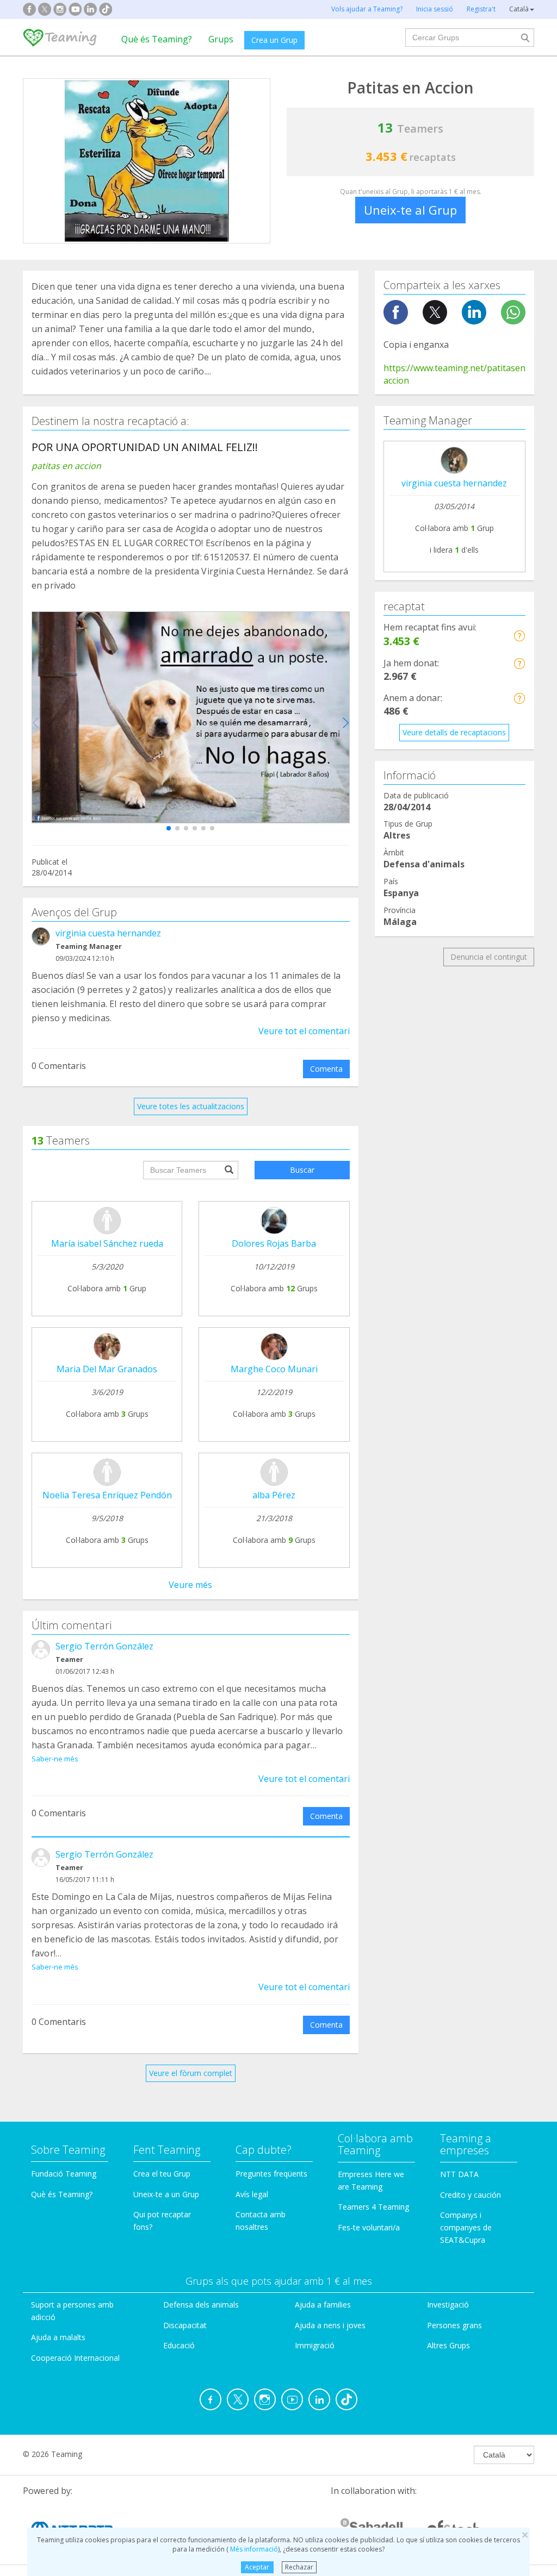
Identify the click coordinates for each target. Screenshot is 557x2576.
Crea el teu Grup (162, 2174)
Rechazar (299, 2567)
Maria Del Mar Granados (107, 1369)
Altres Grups (448, 2345)
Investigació (448, 2305)
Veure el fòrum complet (191, 2073)
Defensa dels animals (201, 2305)
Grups (221, 39)
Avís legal (252, 2194)
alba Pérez (274, 1495)
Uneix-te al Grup (410, 210)
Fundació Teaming (64, 2174)
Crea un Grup (274, 40)
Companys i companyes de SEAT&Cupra (466, 2227)
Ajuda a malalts (58, 2337)
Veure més (190, 1585)
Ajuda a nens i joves (330, 2325)
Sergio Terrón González (104, 1646)
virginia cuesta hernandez (108, 933)
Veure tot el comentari (304, 1031)
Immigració (315, 2345)
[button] (169, 828)
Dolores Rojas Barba (274, 1243)
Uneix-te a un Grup (166, 2194)
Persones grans (454, 2325)
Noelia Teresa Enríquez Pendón (107, 1495)
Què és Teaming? (157, 39)
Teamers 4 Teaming (373, 2207)
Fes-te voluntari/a (369, 2227)
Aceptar (257, 2567)
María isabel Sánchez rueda (107, 1243)
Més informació (253, 2549)
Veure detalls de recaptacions (454, 732)
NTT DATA (459, 2174)
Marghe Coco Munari (274, 1369)
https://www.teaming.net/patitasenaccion (454, 374)
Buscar (302, 1170)
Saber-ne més (55, 1759)
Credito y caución (471, 2195)
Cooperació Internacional (75, 2358)
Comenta (326, 1069)
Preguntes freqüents (271, 2174)
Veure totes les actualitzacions (191, 1106)
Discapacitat (185, 2325)
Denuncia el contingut (489, 957)
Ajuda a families (323, 2305)
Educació (179, 2345)
